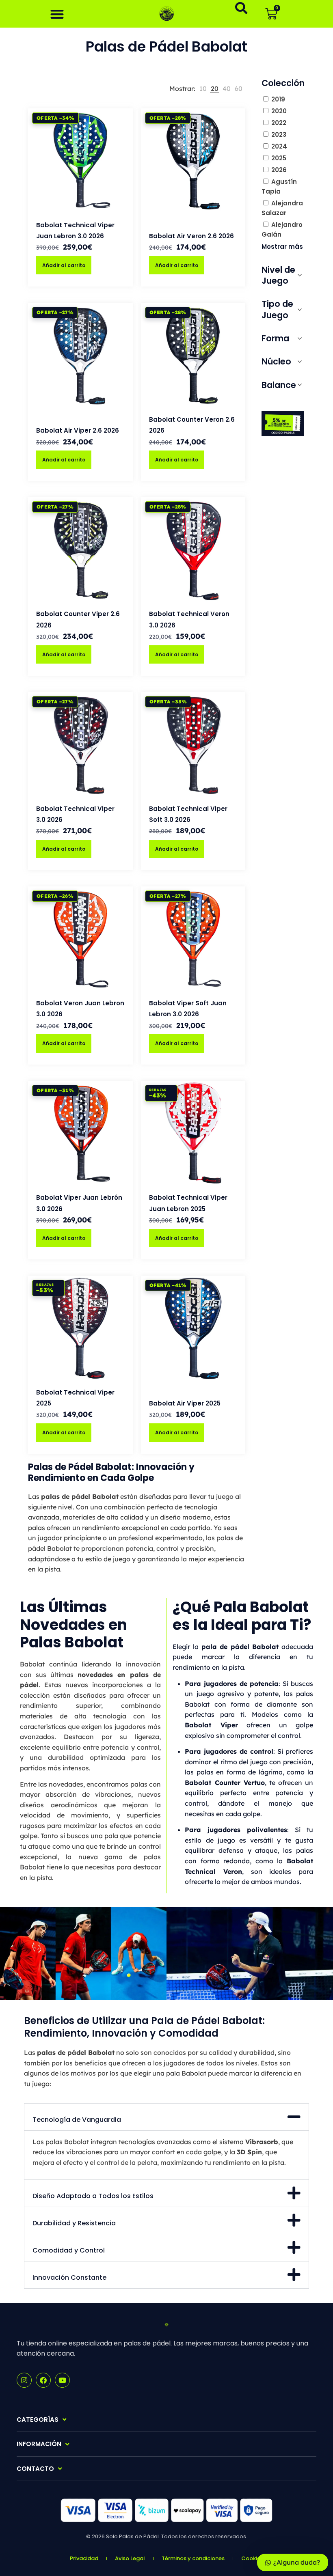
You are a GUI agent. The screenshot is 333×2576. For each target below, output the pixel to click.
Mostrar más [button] (282, 247)
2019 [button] (278, 99)
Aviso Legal (130, 2558)
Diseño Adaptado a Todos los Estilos (93, 2196)
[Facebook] (43, 2380)
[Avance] (121, 155)
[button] (57, 14)
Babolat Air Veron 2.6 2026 (191, 236)
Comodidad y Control (69, 2250)
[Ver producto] (121, 137)
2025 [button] (279, 158)
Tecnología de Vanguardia (77, 2120)
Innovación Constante (69, 2277)
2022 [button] (279, 123)
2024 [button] (279, 146)
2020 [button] (279, 111)
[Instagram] (24, 2380)
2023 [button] (279, 135)
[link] (203, 89)
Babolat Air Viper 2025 (185, 1403)
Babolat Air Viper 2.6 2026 (78, 430)
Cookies (252, 2558)
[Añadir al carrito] (121, 120)
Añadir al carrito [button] (64, 265)
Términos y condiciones (193, 2558)
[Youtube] (62, 2380)
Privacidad (84, 2558)
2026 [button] (279, 170)
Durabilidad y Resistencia (74, 2223)
